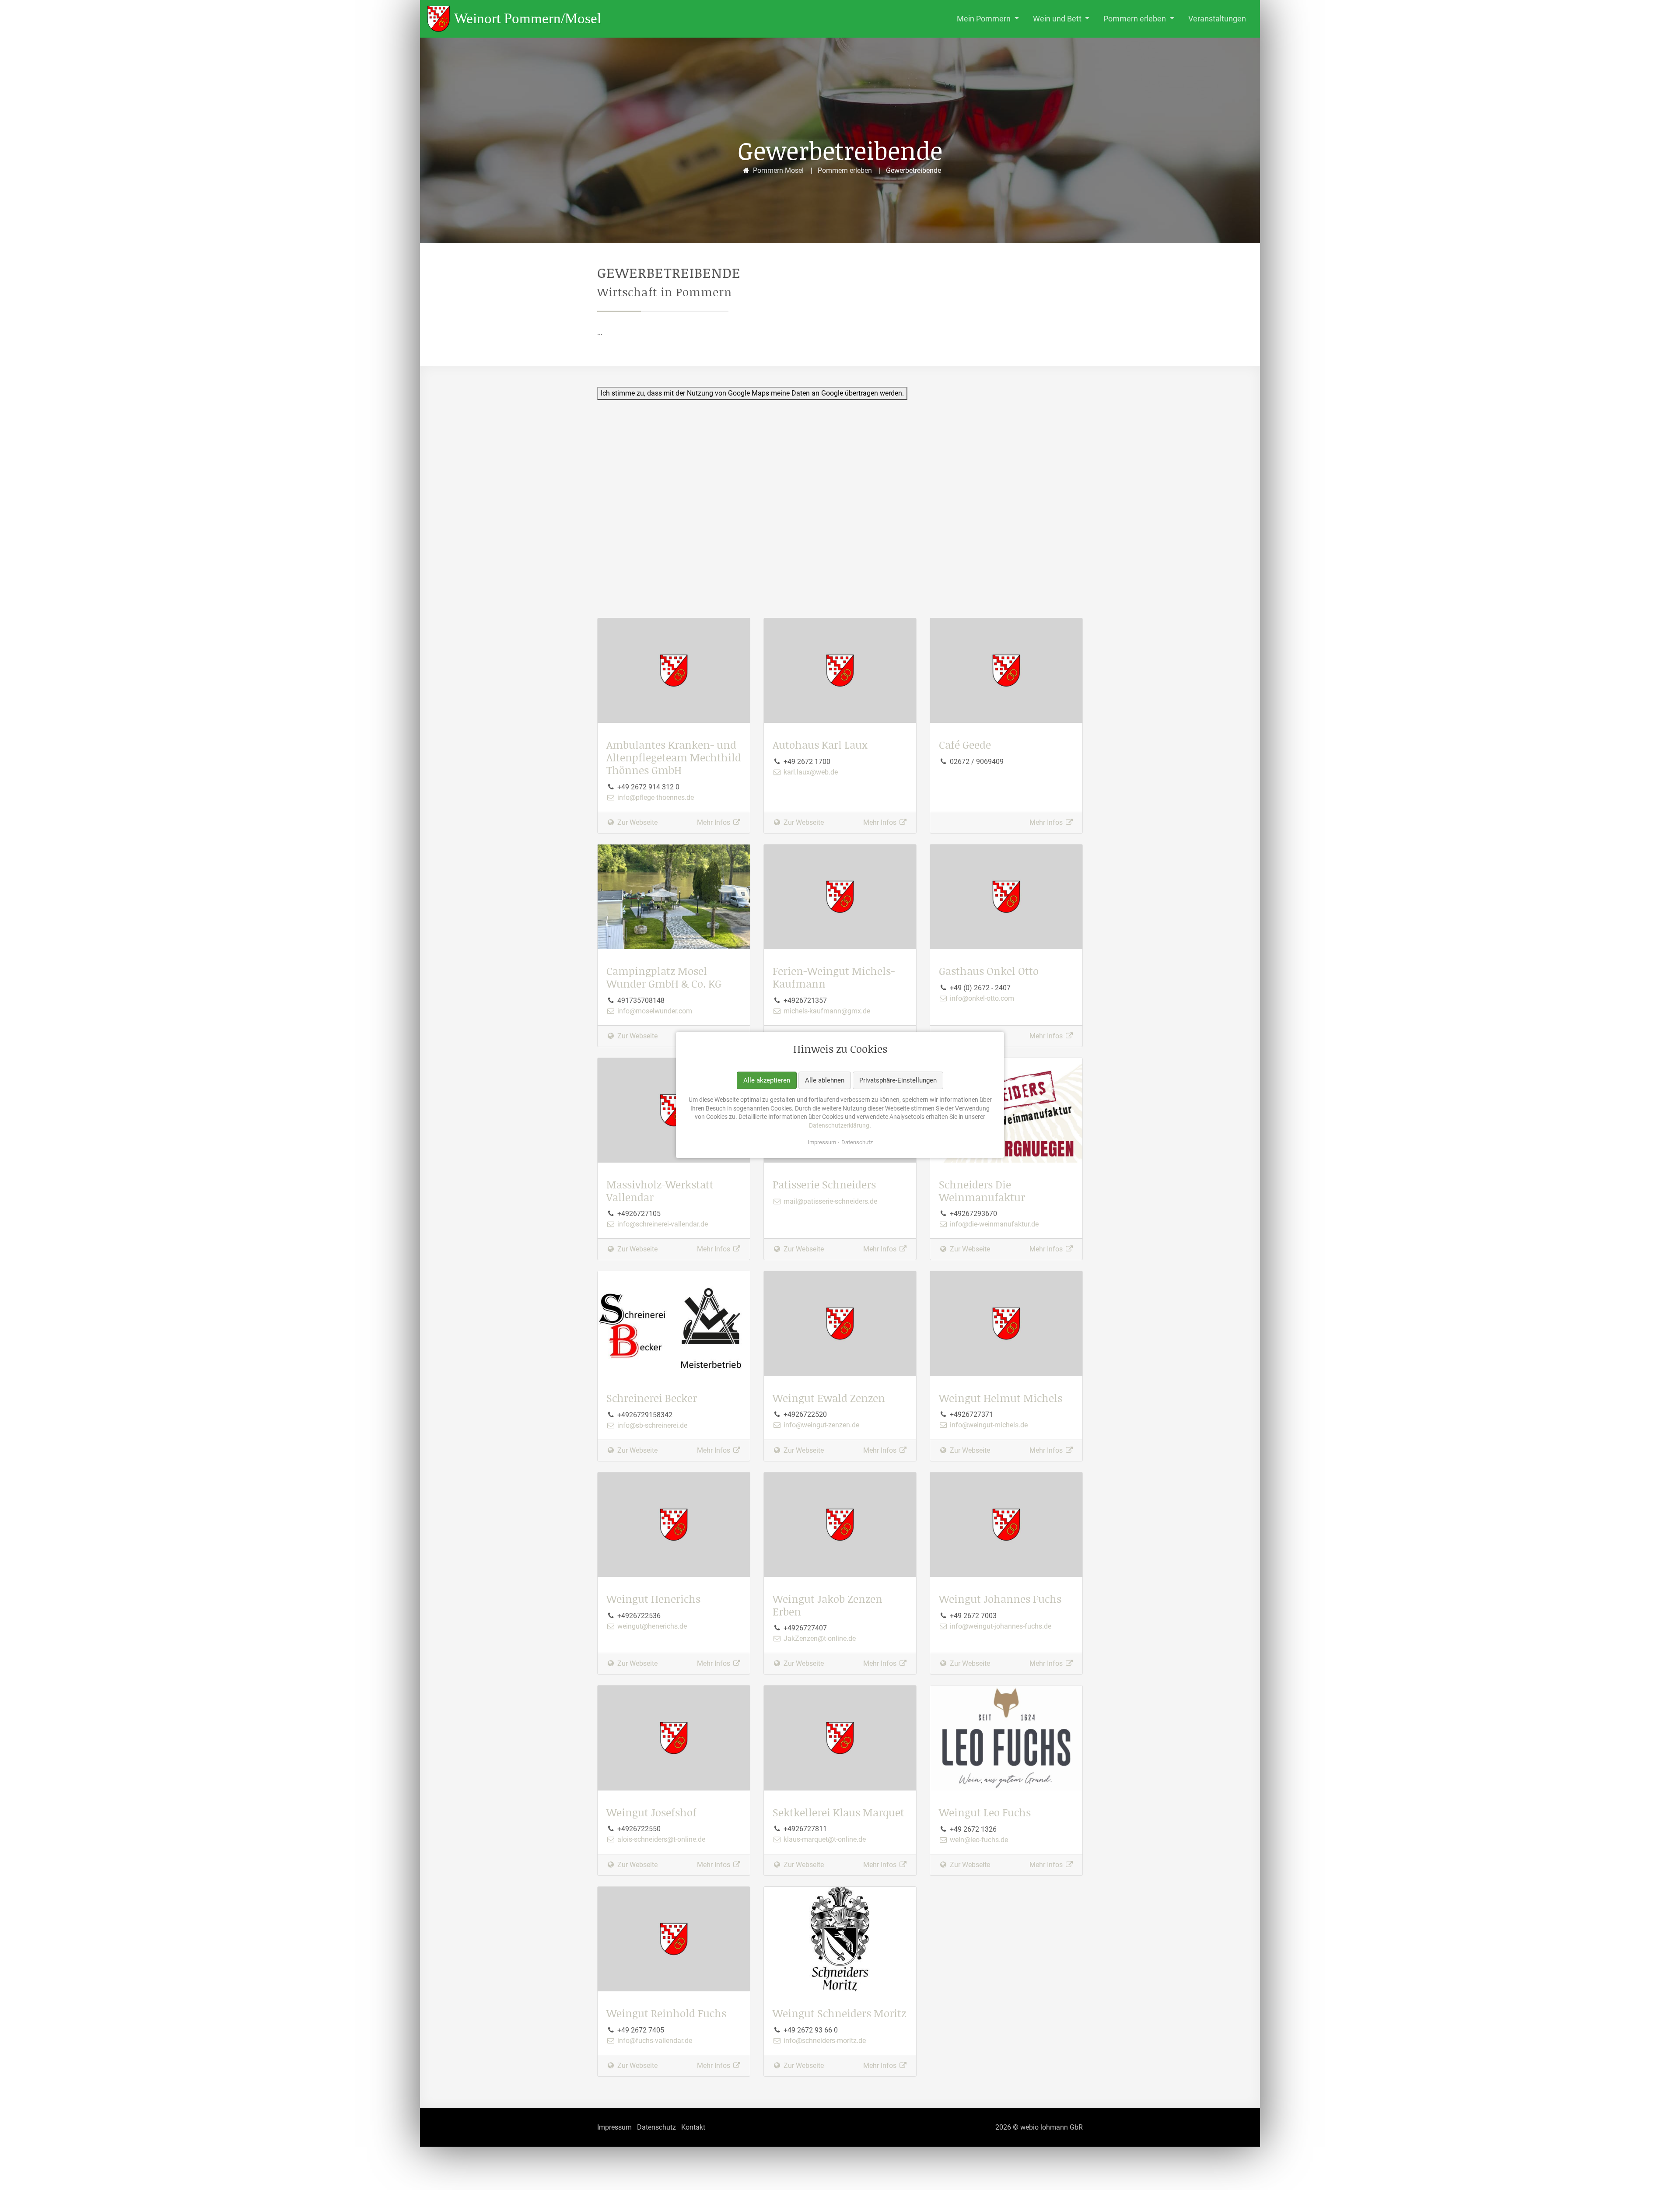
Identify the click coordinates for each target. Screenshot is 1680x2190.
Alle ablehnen (825, 1080)
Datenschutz (857, 1142)
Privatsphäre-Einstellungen (898, 1080)
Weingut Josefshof (651, 1812)
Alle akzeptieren (767, 1080)
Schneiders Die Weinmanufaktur (982, 1191)
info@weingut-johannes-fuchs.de (1000, 1626)
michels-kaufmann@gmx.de (826, 1011)
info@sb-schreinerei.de (651, 1425)
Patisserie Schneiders (824, 1184)
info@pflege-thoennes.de (655, 797)
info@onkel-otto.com (981, 998)
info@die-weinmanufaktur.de (993, 1224)
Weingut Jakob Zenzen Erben (828, 1605)
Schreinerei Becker (652, 1398)
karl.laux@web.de (810, 772)
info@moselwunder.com (654, 1011)
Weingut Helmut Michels (1001, 1398)
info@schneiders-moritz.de (824, 2041)
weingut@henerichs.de (651, 1626)
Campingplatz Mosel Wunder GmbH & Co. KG (664, 977)
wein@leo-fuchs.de (978, 1840)
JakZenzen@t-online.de (819, 1638)
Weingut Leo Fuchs (985, 1812)
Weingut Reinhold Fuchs (666, 2013)
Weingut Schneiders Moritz (839, 2013)
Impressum (822, 1142)
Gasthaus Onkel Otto (989, 971)
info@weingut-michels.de (988, 1425)
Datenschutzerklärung (839, 1125)
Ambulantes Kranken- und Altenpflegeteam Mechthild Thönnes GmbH (674, 757)
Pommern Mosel (778, 170)
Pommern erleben (845, 170)
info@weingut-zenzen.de (821, 1425)
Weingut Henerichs (653, 1599)
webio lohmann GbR (1052, 2127)
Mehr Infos (714, 822)
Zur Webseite (637, 822)
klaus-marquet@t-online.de (824, 1839)
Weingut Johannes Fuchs (1000, 1599)
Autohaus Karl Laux (820, 745)
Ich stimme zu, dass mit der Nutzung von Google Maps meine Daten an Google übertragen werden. (752, 393)
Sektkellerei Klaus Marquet (838, 1812)
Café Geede (965, 745)
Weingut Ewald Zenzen (829, 1398)
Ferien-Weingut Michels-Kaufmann (834, 977)
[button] (988, 19)
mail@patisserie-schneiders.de (829, 1201)
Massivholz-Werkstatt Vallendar (660, 1191)
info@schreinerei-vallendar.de (662, 1224)
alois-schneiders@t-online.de (660, 1839)
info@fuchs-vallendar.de (654, 2041)
